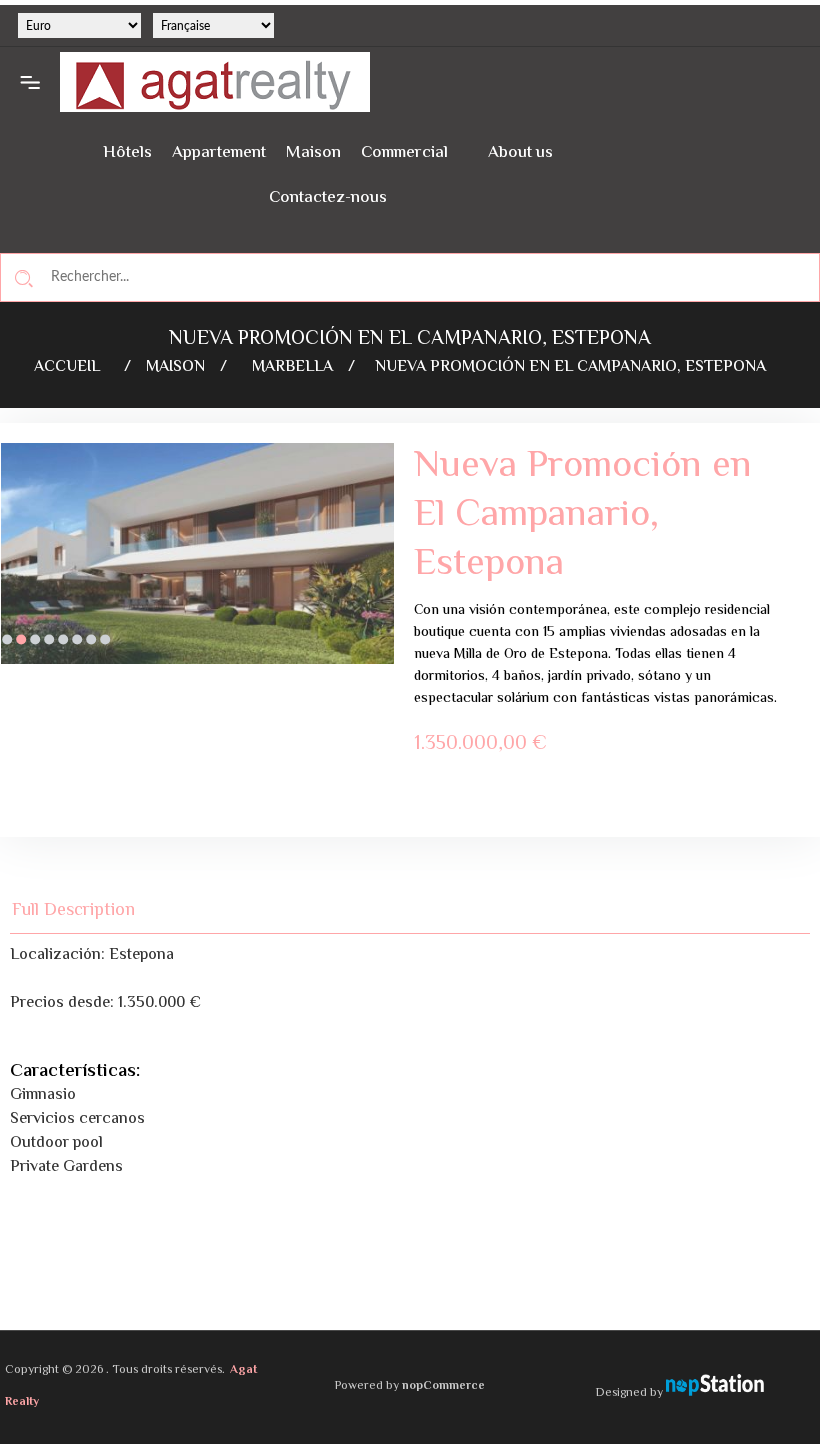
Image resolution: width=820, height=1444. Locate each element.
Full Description (73, 910)
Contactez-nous (328, 198)
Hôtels (127, 153)
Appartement (219, 153)
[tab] (85, 910)
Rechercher (24, 278)
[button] (7, 640)
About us (520, 153)
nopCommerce (443, 1386)
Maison (313, 153)
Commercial (404, 153)
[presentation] (15, 569)
